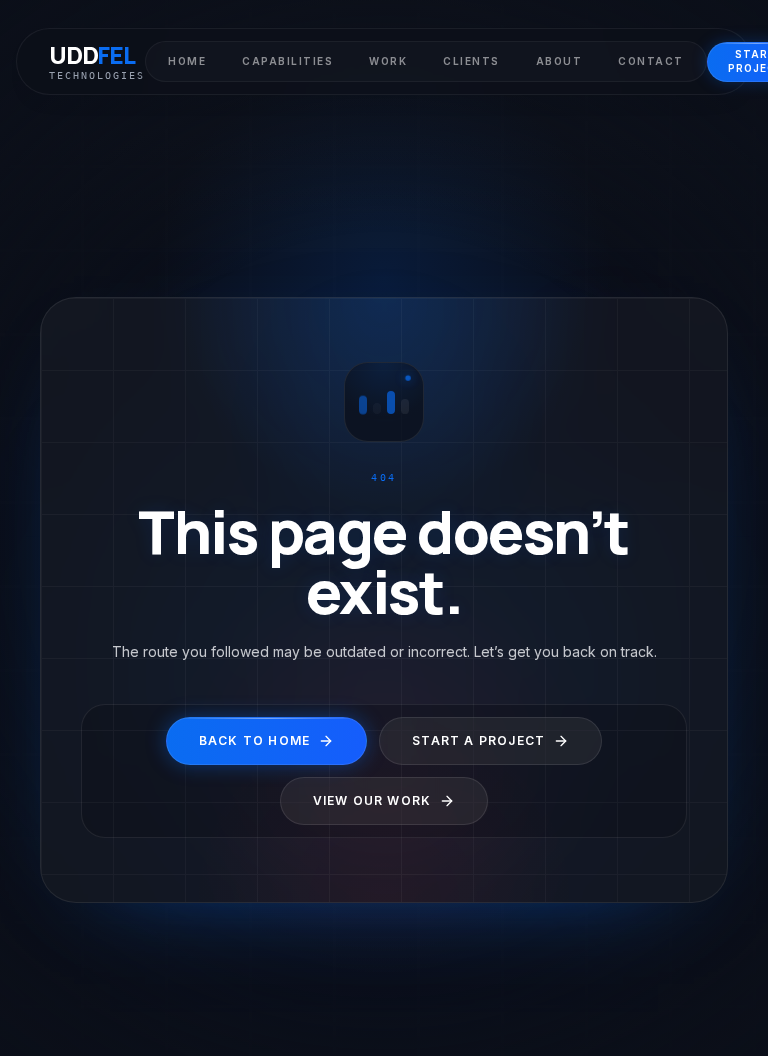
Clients (471, 61)
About (559, 61)
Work (388, 61)
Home (187, 61)
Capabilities (287, 61)
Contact (651, 61)
